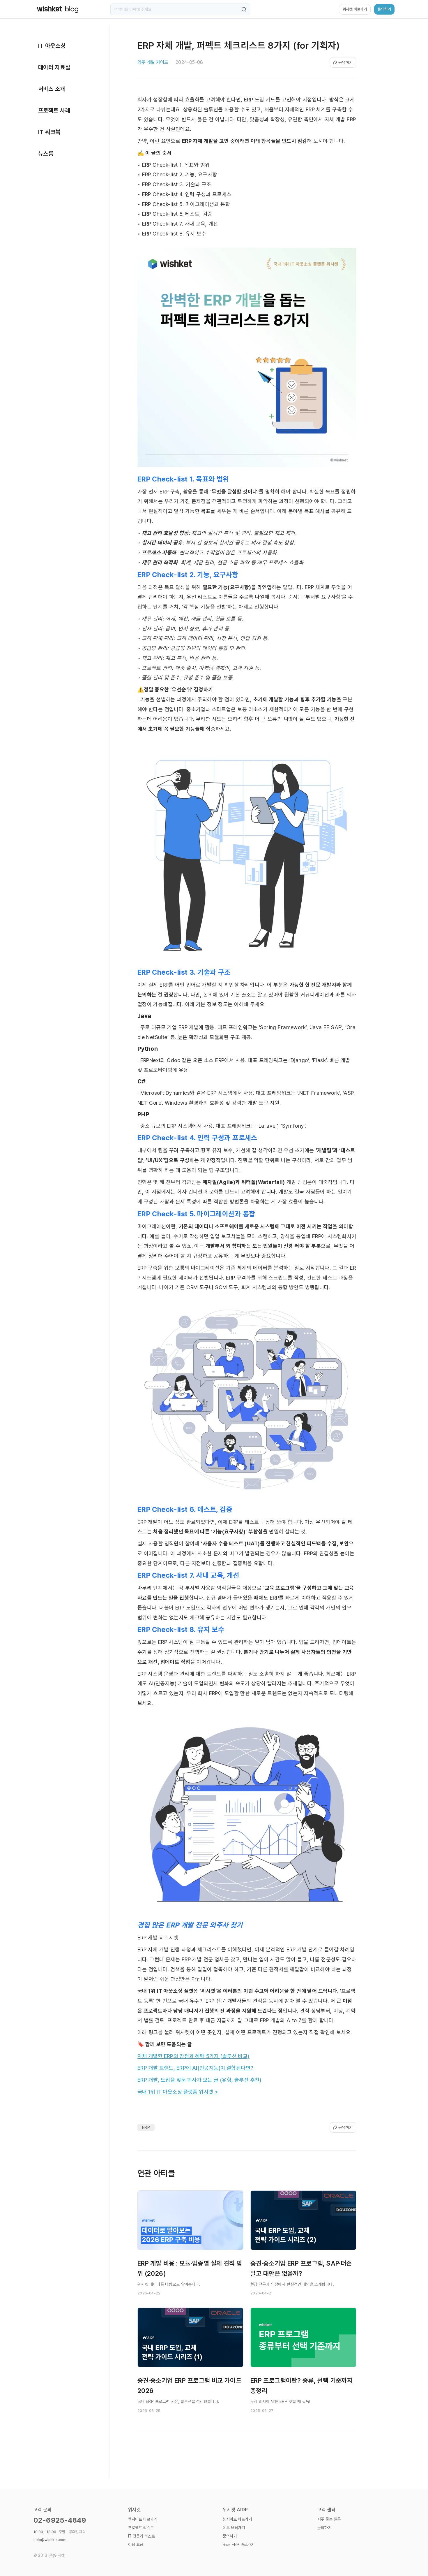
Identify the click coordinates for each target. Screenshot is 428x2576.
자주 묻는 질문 (329, 2519)
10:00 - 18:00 (60, 2532)
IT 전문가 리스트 (142, 2536)
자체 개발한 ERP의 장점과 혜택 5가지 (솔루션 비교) (193, 2056)
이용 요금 (136, 2545)
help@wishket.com (50, 2540)
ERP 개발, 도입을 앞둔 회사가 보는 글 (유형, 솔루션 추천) (199, 2080)
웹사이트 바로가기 (143, 2519)
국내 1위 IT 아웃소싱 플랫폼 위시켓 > (178, 2092)
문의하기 (230, 2536)
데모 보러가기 (234, 2528)
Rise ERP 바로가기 (239, 2545)
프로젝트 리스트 (141, 2528)
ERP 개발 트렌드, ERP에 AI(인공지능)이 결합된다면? (196, 2068)
